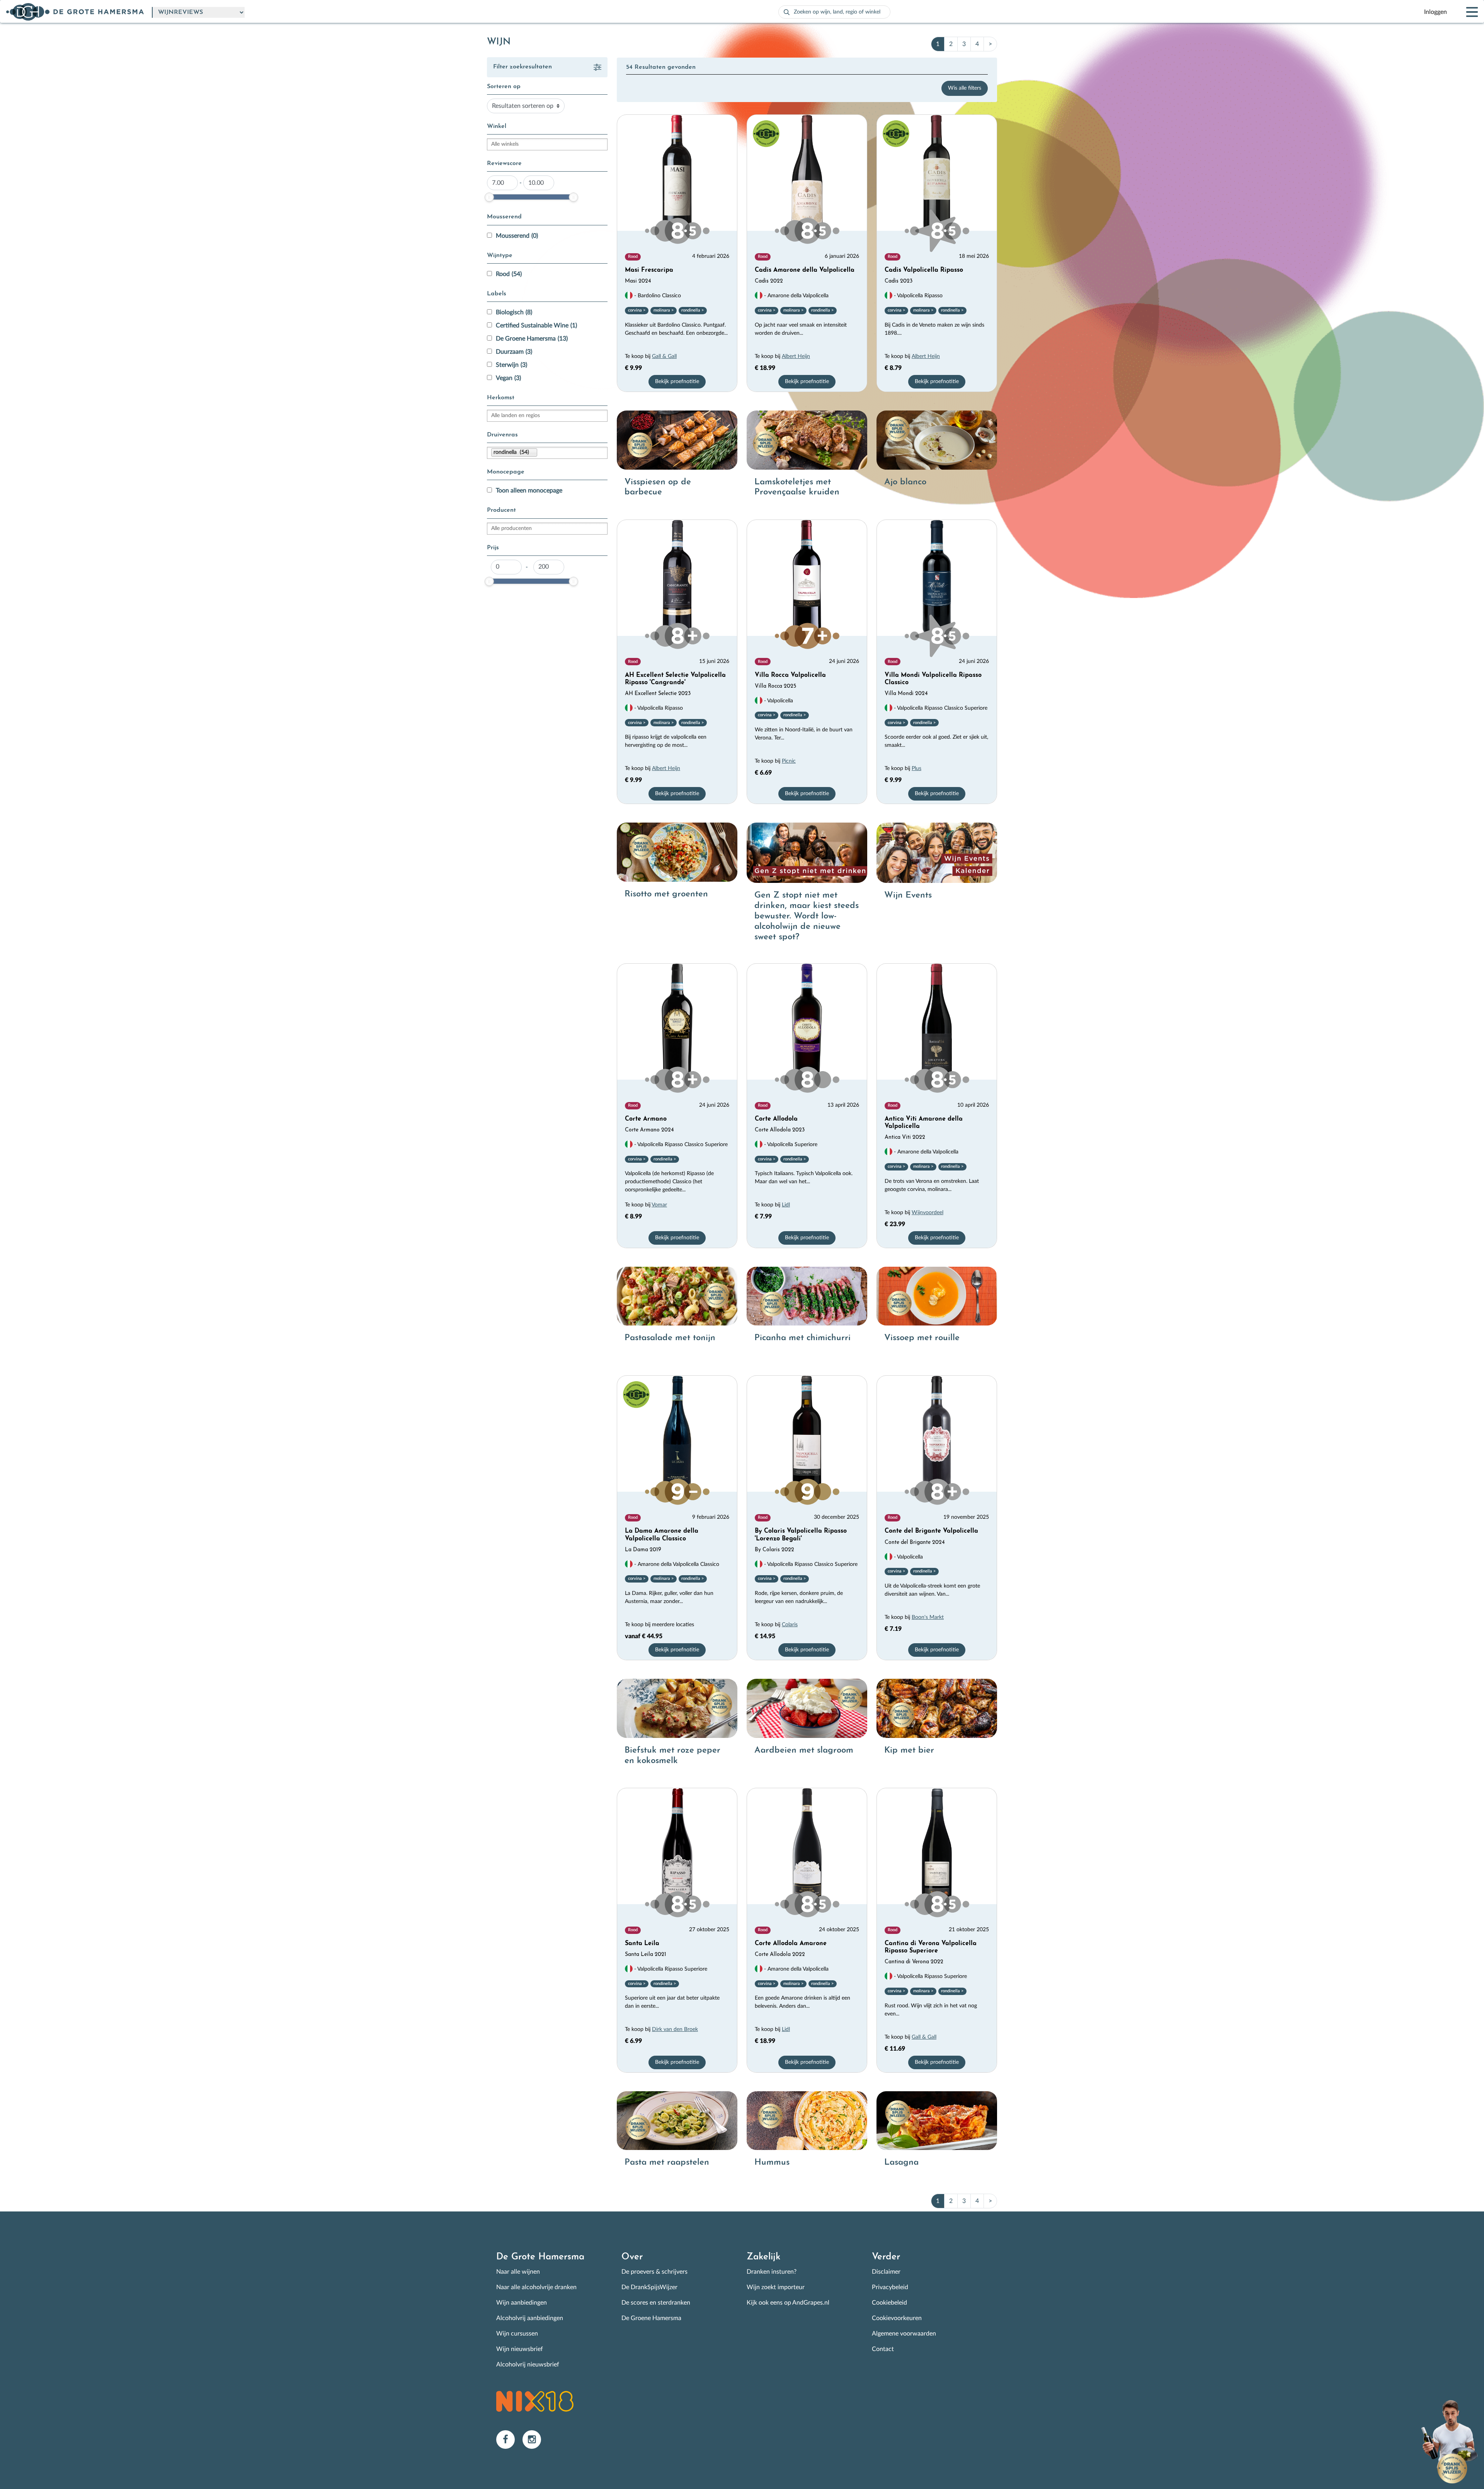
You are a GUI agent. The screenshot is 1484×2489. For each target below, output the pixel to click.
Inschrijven (664, 1309)
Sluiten (832, 1172)
